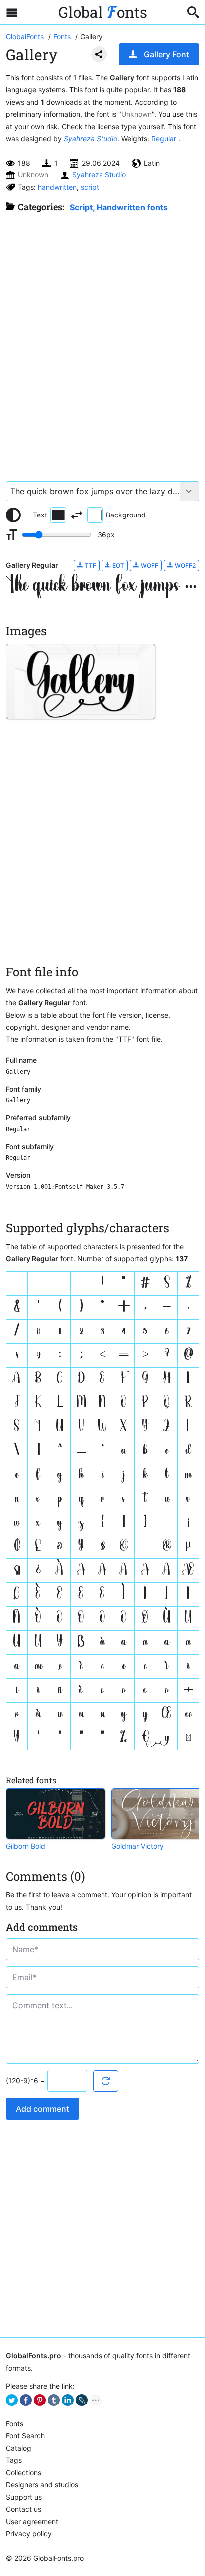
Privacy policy (29, 2533)
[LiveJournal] (82, 2400)
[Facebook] (26, 2400)
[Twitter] (12, 2400)
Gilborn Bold (26, 1846)
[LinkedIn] (68, 2400)
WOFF (149, 566)
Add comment (43, 2109)
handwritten (57, 187)
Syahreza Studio (91, 138)
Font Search (25, 2436)
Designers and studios (42, 2485)
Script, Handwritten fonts (119, 207)
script (90, 187)
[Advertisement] (102, 342)
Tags (14, 2460)
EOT (118, 566)
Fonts (15, 2424)
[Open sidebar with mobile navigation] (12, 12)
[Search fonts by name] (193, 12)
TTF (90, 566)
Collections (24, 2473)
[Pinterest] (40, 2400)
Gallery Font (166, 54)
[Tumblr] (54, 2400)
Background (126, 515)
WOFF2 (184, 566)
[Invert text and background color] (77, 515)
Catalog (19, 2448)
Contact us (24, 2509)
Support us (24, 2497)
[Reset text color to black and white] (13, 515)
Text (40, 515)
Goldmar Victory (138, 1846)
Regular (165, 138)
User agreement (32, 2521)
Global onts (103, 12)
